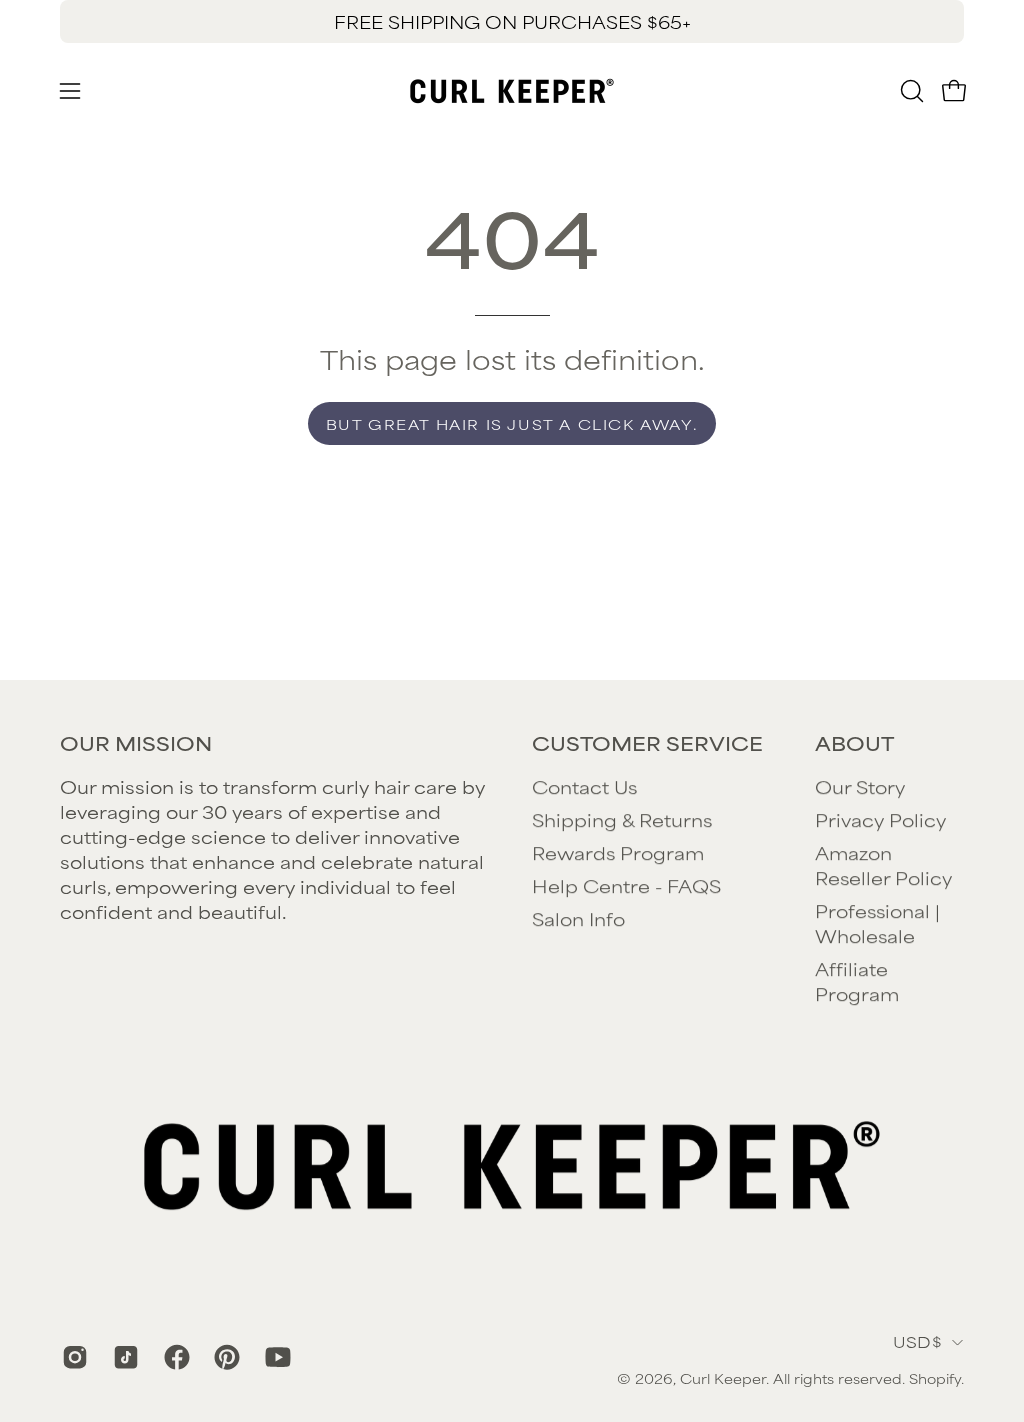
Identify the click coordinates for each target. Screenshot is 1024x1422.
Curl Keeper (723, 1378)
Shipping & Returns (622, 819)
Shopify (935, 1378)
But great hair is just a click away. (512, 423)
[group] (512, 21)
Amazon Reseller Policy (883, 864)
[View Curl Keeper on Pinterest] (224, 1357)
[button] (910, 91)
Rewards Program (618, 852)
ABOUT (854, 743)
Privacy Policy (880, 819)
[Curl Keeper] (512, 91)
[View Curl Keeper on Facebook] (174, 1357)
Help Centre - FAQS (626, 885)
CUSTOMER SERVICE (647, 743)
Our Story (860, 786)
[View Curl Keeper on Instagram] (72, 1357)
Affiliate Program (857, 980)
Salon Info (578, 918)
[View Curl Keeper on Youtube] (275, 1357)
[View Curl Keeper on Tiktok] (123, 1357)
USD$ (917, 1341)
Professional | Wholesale (877, 922)
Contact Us (584, 786)
